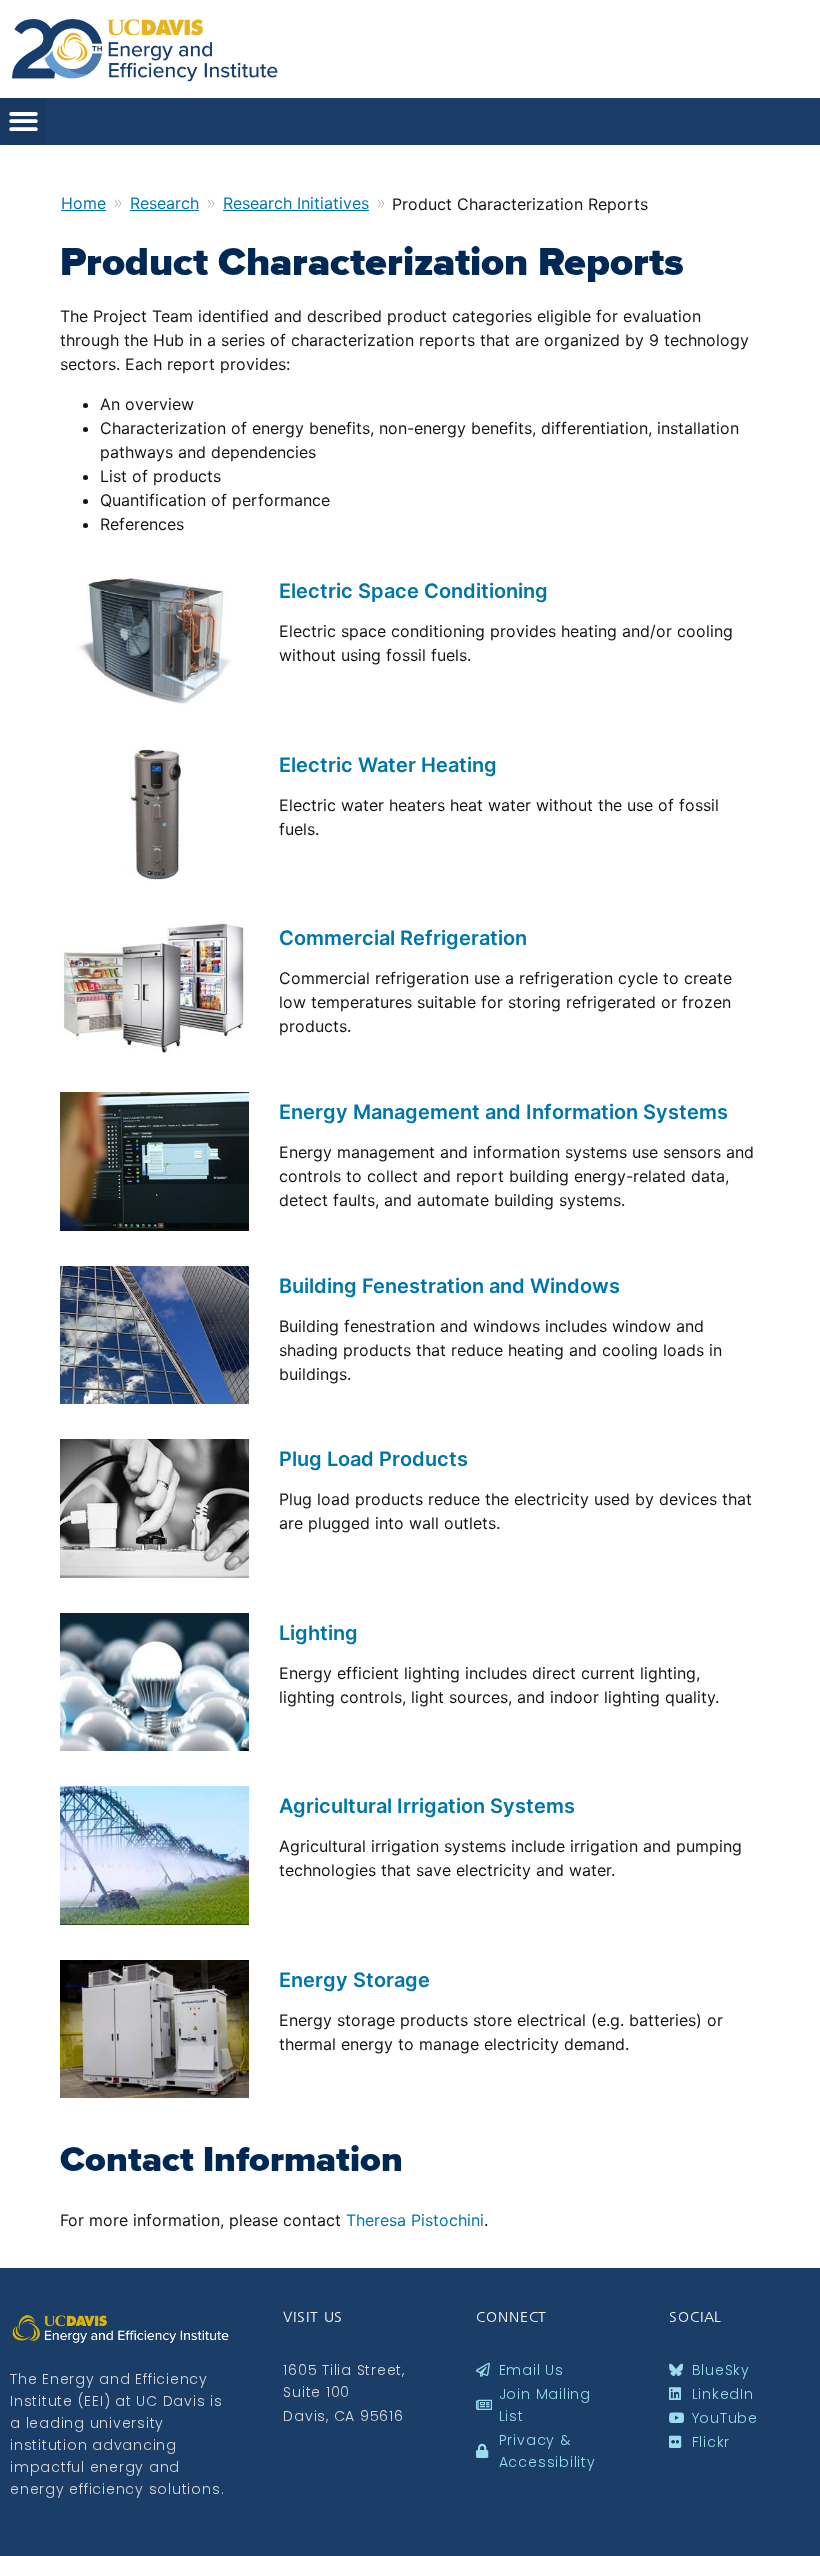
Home (83, 203)
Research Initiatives (296, 203)
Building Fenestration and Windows (449, 1286)
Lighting (318, 1633)
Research (164, 203)
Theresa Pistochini (415, 2220)
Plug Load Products (373, 1459)
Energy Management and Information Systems (503, 1112)
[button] (23, 121)
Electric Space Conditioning (413, 591)
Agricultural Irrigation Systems (427, 1806)
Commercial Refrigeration (403, 938)
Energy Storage (354, 1980)
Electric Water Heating (388, 765)
